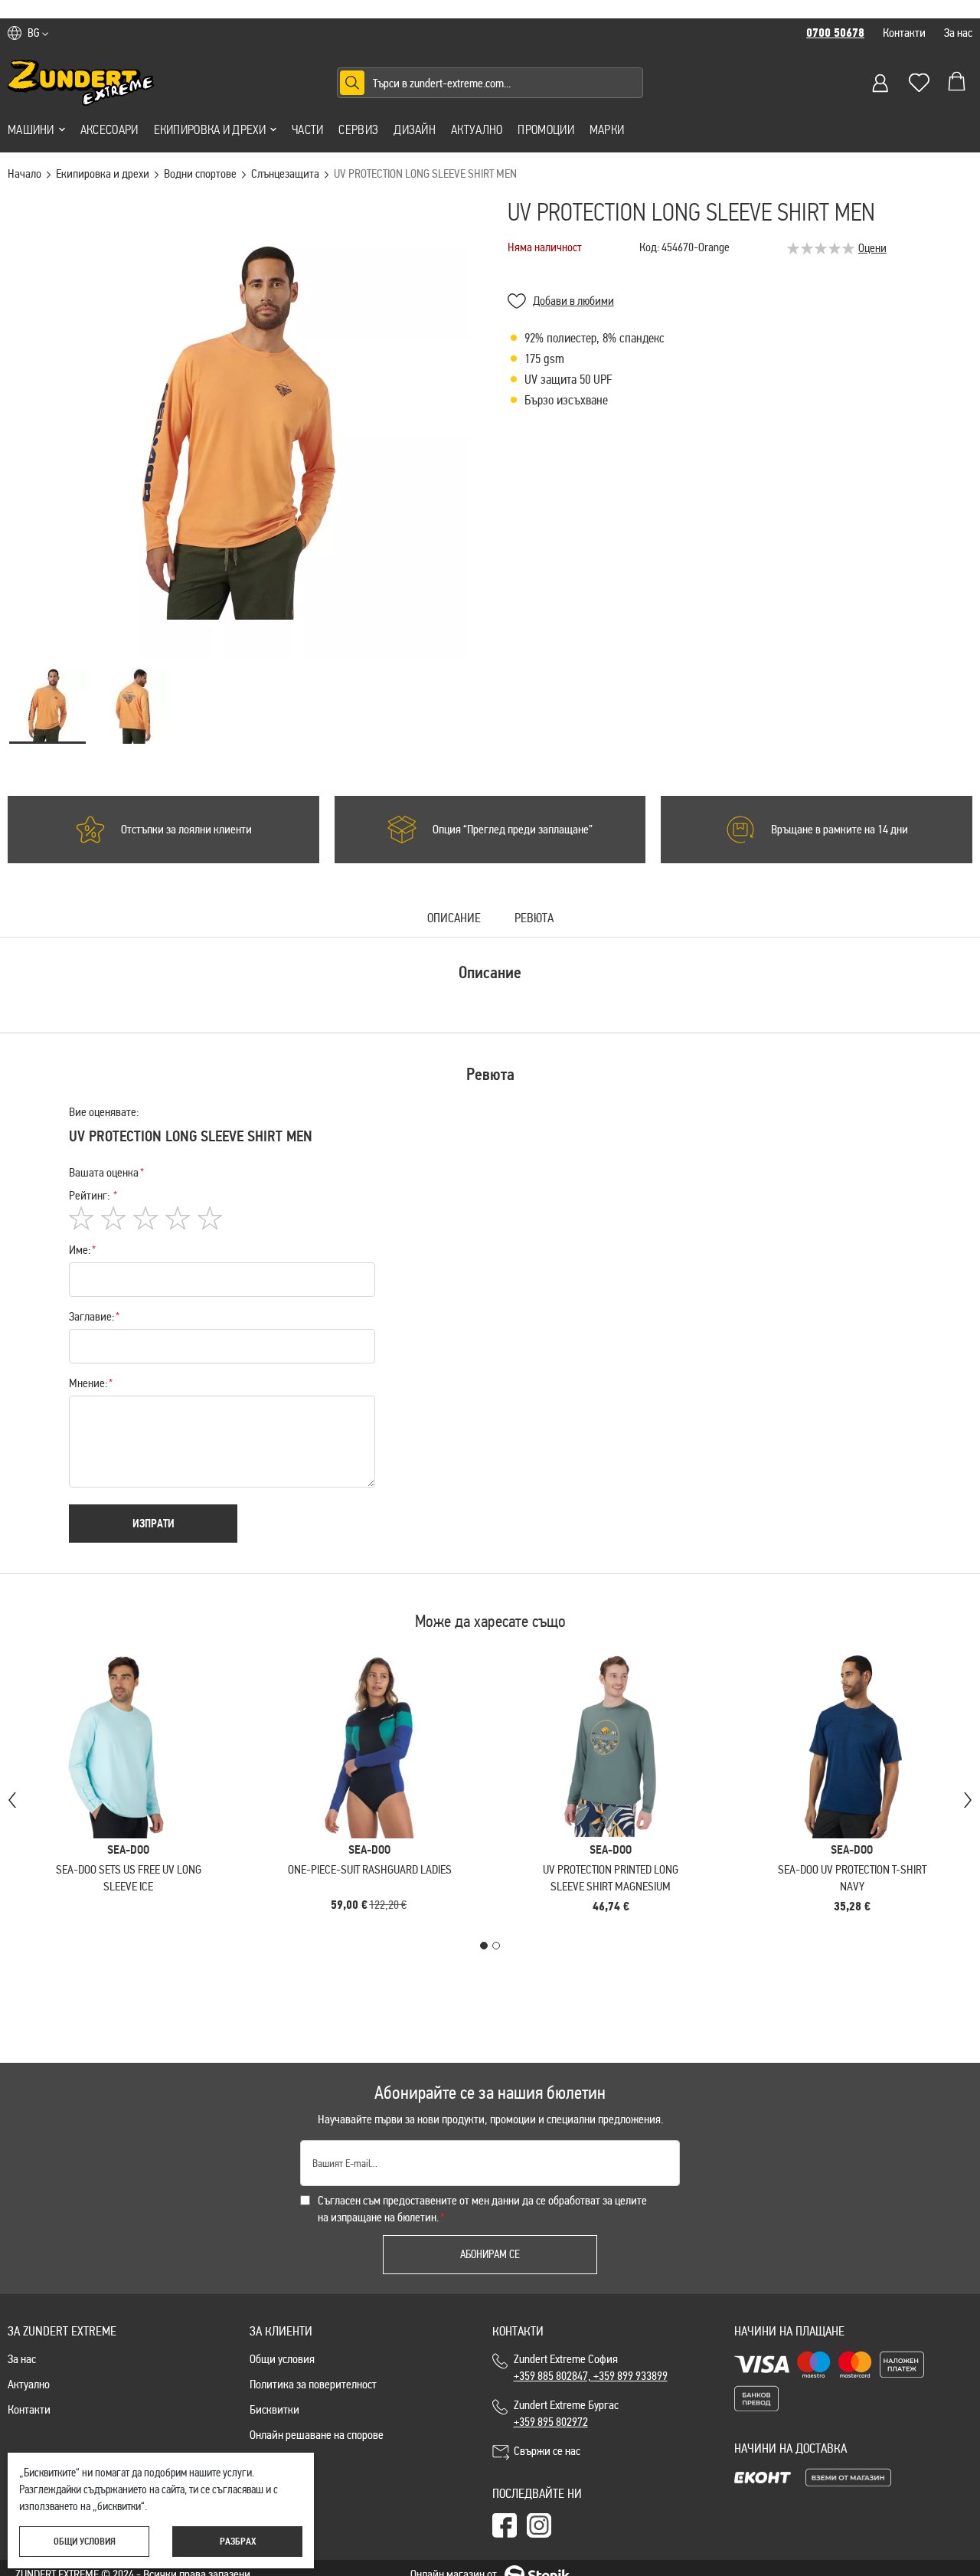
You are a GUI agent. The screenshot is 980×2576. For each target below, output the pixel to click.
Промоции (546, 129)
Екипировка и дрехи (210, 129)
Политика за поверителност (313, 2384)
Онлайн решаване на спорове (317, 2435)
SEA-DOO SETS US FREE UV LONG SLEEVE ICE (129, 1878)
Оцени (872, 248)
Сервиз (358, 129)
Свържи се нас (547, 2451)
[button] (38, 33)
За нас (958, 33)
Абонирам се (490, 2254)
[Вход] (880, 83)
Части (308, 129)
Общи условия (282, 2359)
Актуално (477, 129)
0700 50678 (835, 33)
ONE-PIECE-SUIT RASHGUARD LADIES (370, 1869)
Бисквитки (274, 2409)
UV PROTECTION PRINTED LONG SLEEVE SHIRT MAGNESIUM (611, 1878)
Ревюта (534, 919)
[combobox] (490, 83)
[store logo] (81, 83)
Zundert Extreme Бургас (568, 2413)
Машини (31, 129)
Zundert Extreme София (591, 2367)
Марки (607, 129)
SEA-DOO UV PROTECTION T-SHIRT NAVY (852, 1878)
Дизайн (415, 129)
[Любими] (919, 83)
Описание (454, 919)
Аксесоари (109, 129)
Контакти (904, 33)
